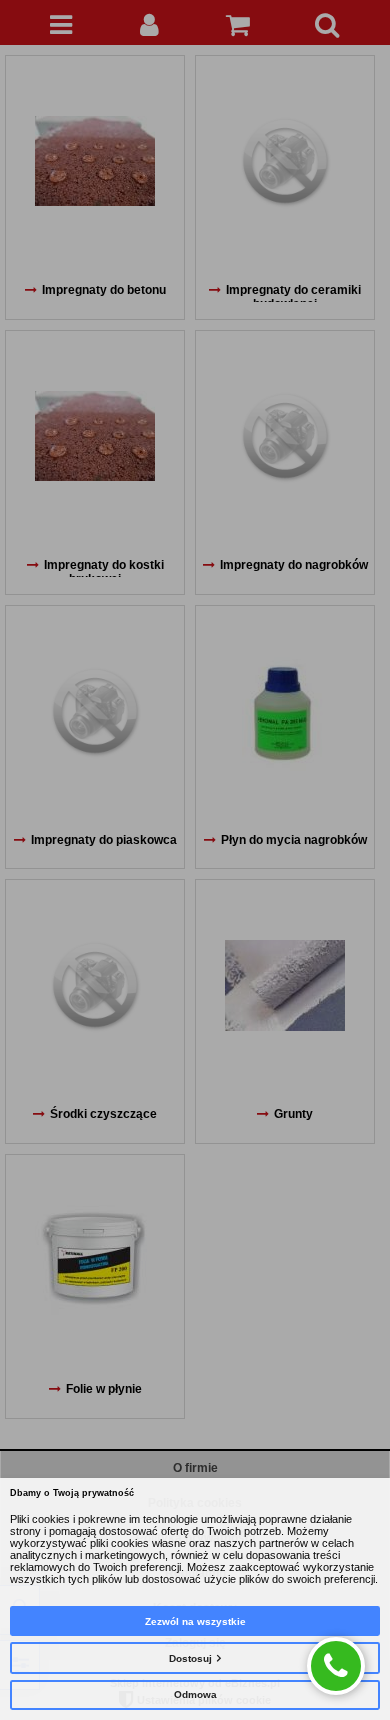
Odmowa (195, 1694)
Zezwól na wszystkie (195, 1621)
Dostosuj (190, 1658)
